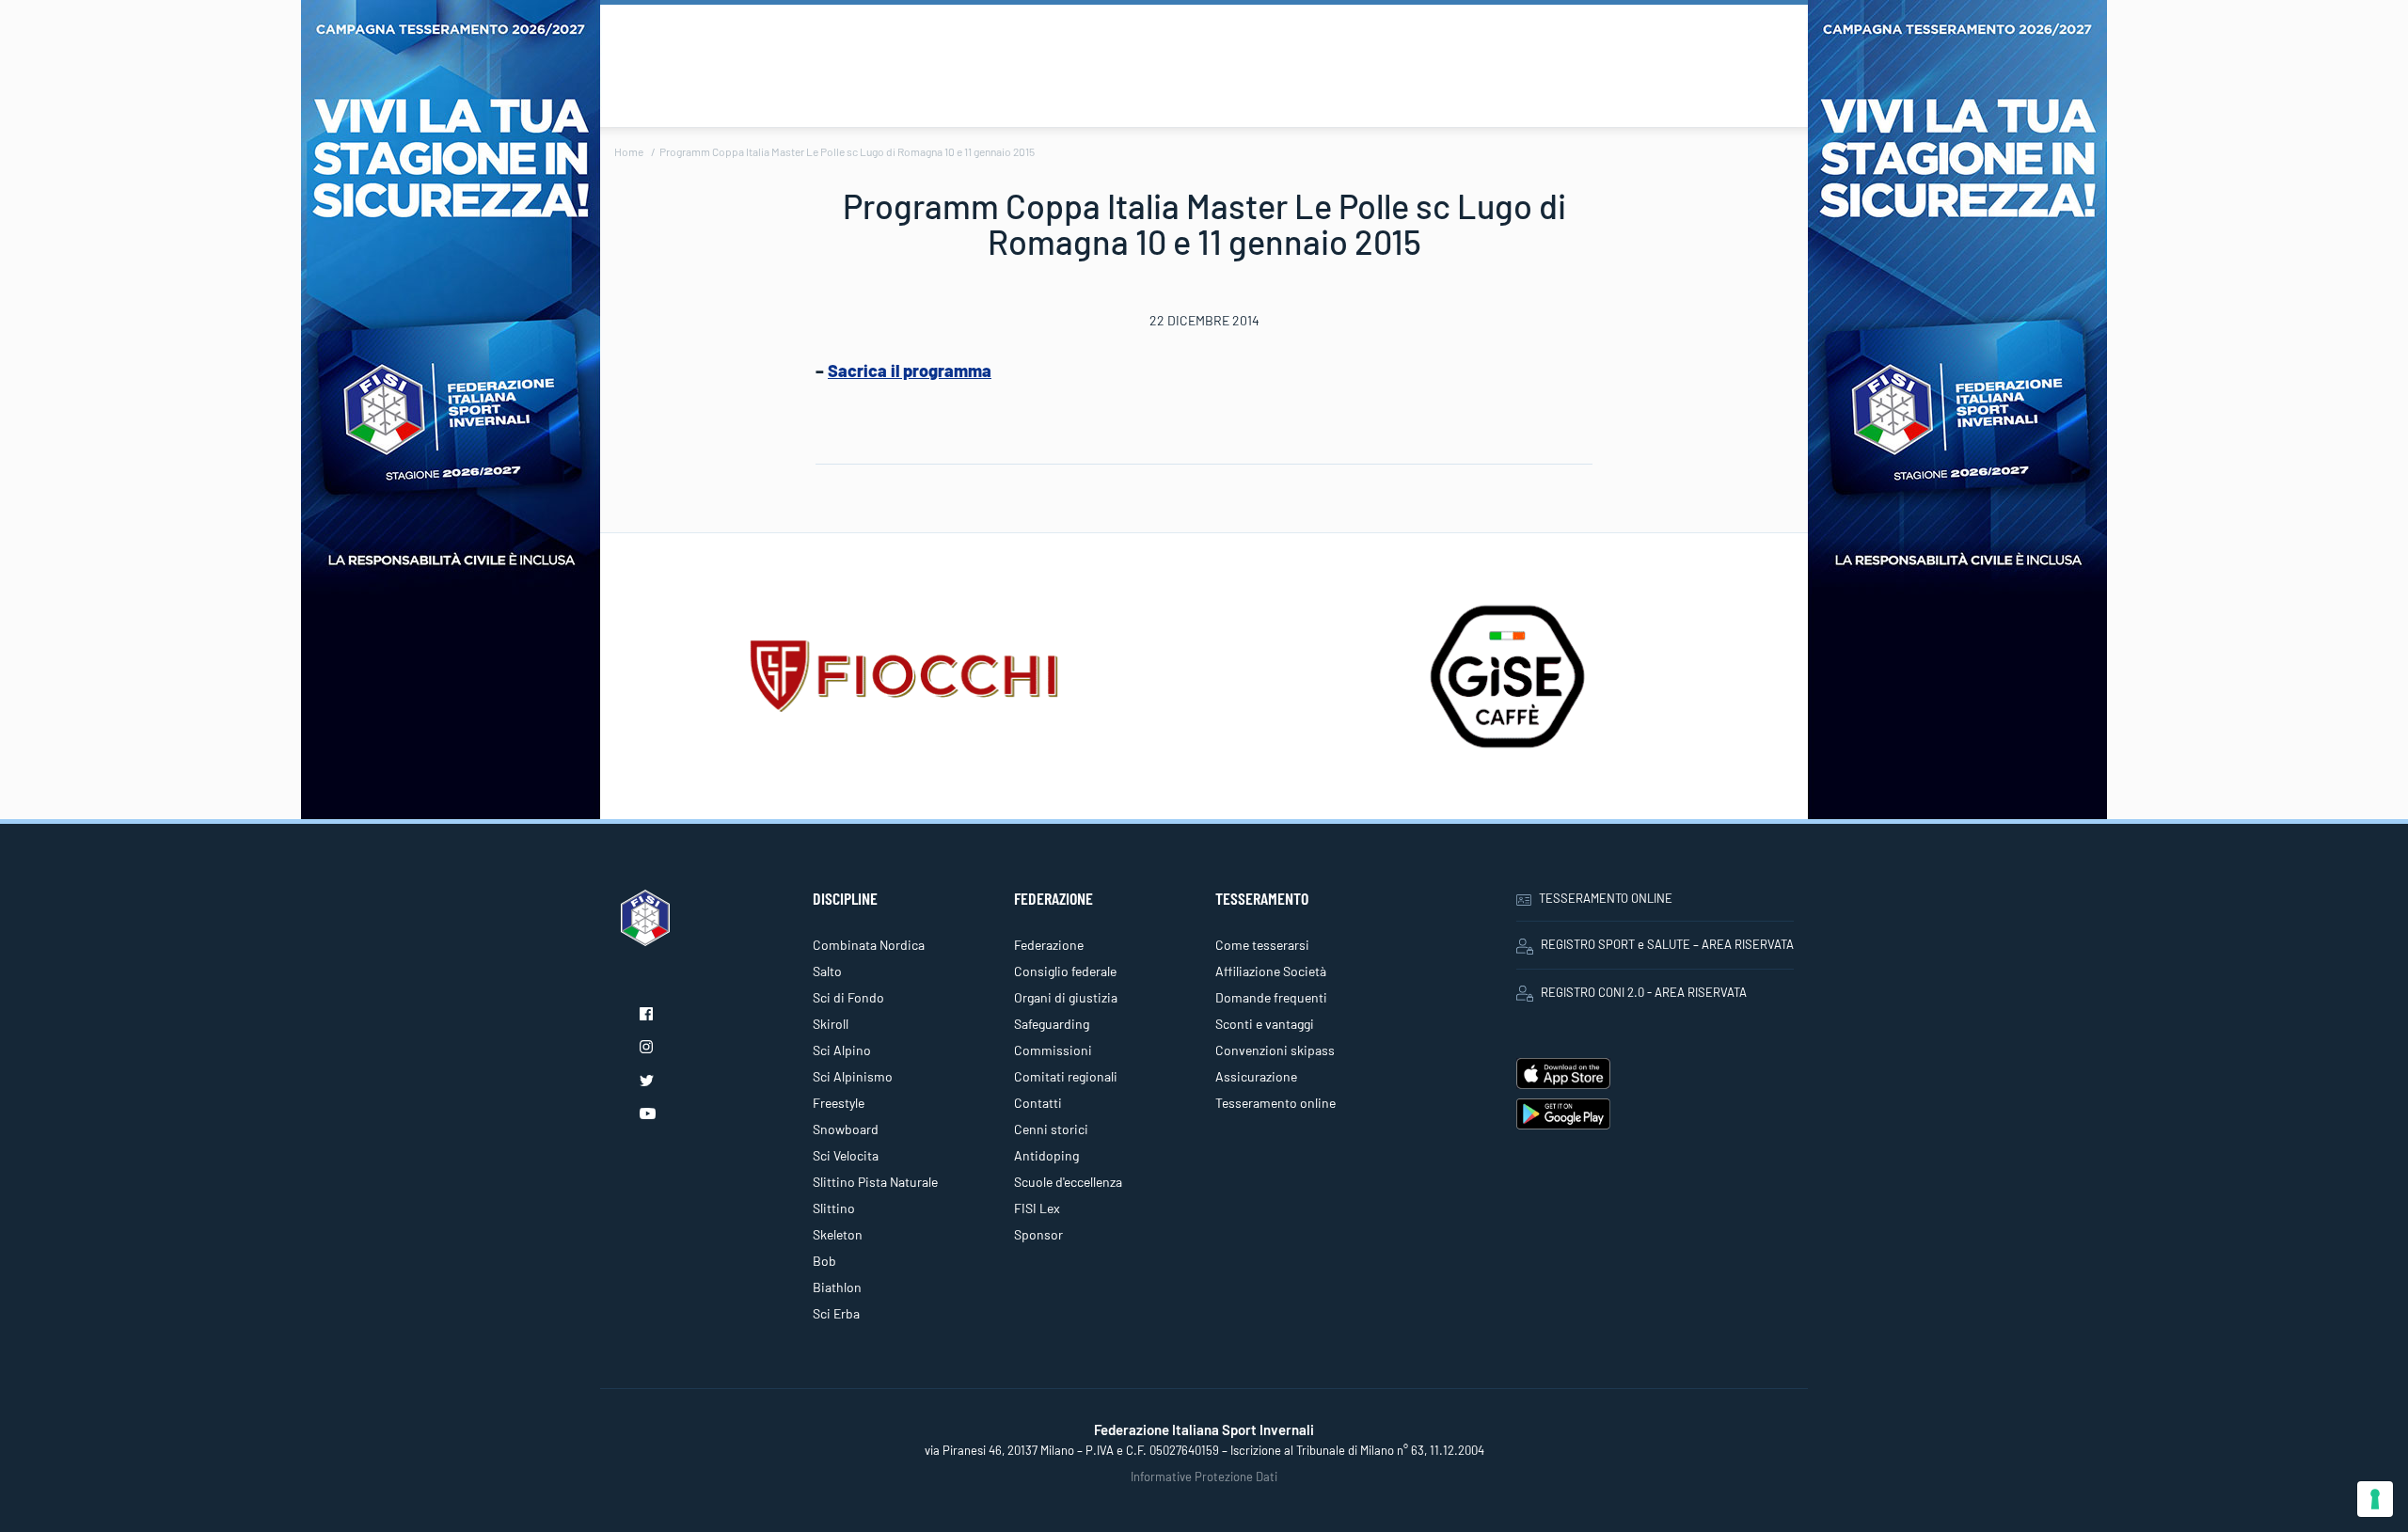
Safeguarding (1052, 1024)
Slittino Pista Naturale (875, 1182)
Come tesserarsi (1262, 945)
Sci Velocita (846, 1155)
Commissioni (1053, 1050)
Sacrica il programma (910, 371)
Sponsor (1038, 1234)
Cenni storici (1051, 1129)
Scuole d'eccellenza (1068, 1182)
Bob (824, 1261)
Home (629, 151)
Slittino (834, 1208)
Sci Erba (836, 1313)
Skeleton (838, 1234)
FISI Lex (1037, 1208)
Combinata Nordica (869, 945)
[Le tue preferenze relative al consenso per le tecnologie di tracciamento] (2375, 1499)
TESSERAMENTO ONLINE (1606, 898)
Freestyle (839, 1103)
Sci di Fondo (848, 997)
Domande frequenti (1271, 997)
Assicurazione (1256, 1076)
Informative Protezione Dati (1204, 1477)
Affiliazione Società (1271, 971)
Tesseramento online (1275, 1103)
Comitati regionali (1066, 1076)
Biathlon (837, 1287)
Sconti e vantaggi (1265, 1024)
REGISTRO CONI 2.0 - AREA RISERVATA (1644, 992)
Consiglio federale (1065, 971)
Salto (827, 971)
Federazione (1049, 945)
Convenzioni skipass (1275, 1050)
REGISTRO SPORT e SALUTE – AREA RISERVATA (1667, 944)
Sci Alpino (842, 1050)
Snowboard (846, 1129)
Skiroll (831, 1024)
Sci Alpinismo (853, 1076)
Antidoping (1046, 1155)
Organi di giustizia (1066, 997)
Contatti (1038, 1103)
